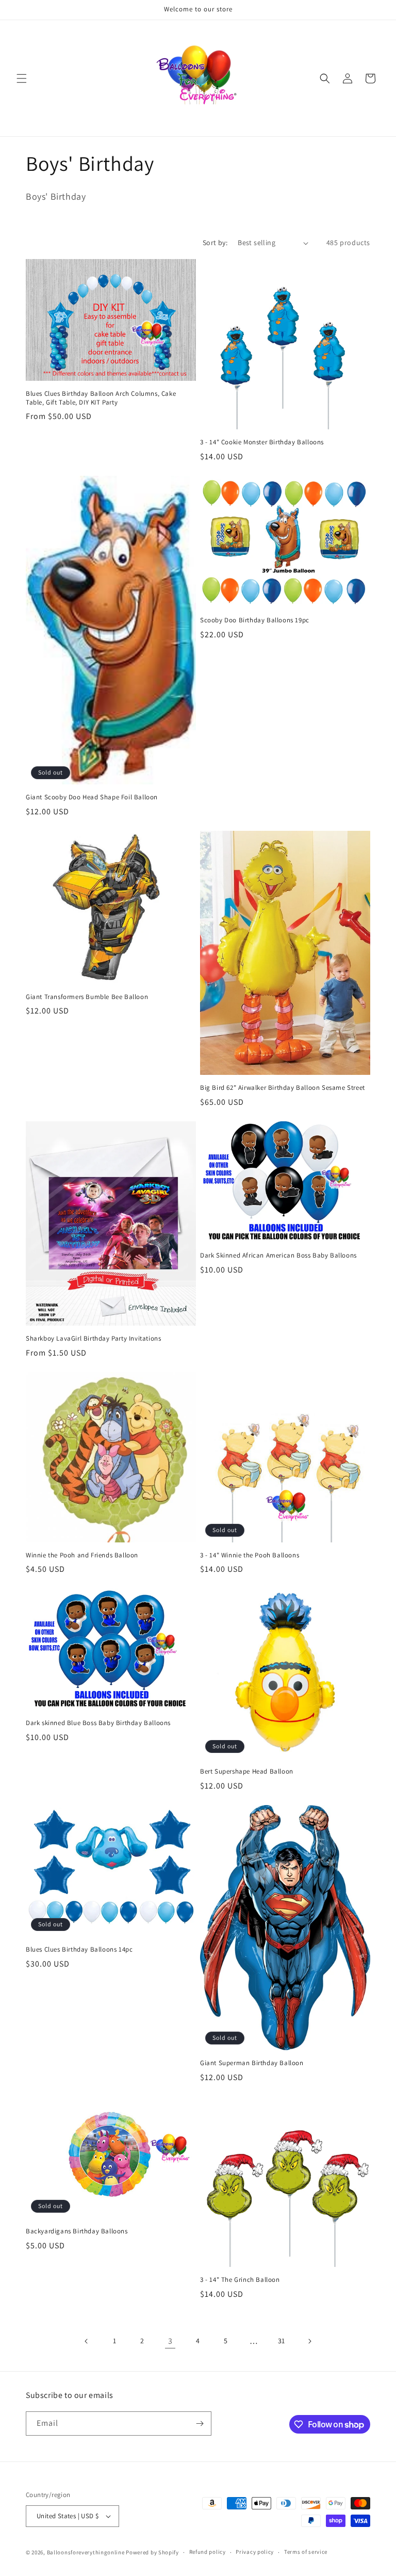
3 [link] (170, 2341)
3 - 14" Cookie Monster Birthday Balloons (262, 442)
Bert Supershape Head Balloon (247, 1772)
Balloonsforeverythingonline (86, 2552)
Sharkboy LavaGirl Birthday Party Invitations (93, 1339)
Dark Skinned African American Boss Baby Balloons (278, 1255)
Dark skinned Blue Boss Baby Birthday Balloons (98, 1723)
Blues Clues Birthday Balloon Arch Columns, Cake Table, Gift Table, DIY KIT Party (101, 398)
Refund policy (208, 2552)
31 (282, 2341)
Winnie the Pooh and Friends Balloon (82, 1555)
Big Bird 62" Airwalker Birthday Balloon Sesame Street (283, 1088)
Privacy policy (255, 2552)
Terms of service (306, 2552)
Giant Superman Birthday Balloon (252, 2063)
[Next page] (309, 2341)
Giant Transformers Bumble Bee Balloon (87, 997)
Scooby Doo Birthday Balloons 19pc (255, 620)
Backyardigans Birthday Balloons (77, 2231)
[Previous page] (87, 2341)
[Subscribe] (200, 2424)
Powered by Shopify (152, 2552)
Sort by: (215, 243)
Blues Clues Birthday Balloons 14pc (79, 1950)
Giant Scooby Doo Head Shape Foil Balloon (92, 797)
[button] (22, 78)
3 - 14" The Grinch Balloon (240, 2280)
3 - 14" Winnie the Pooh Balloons (250, 1555)
